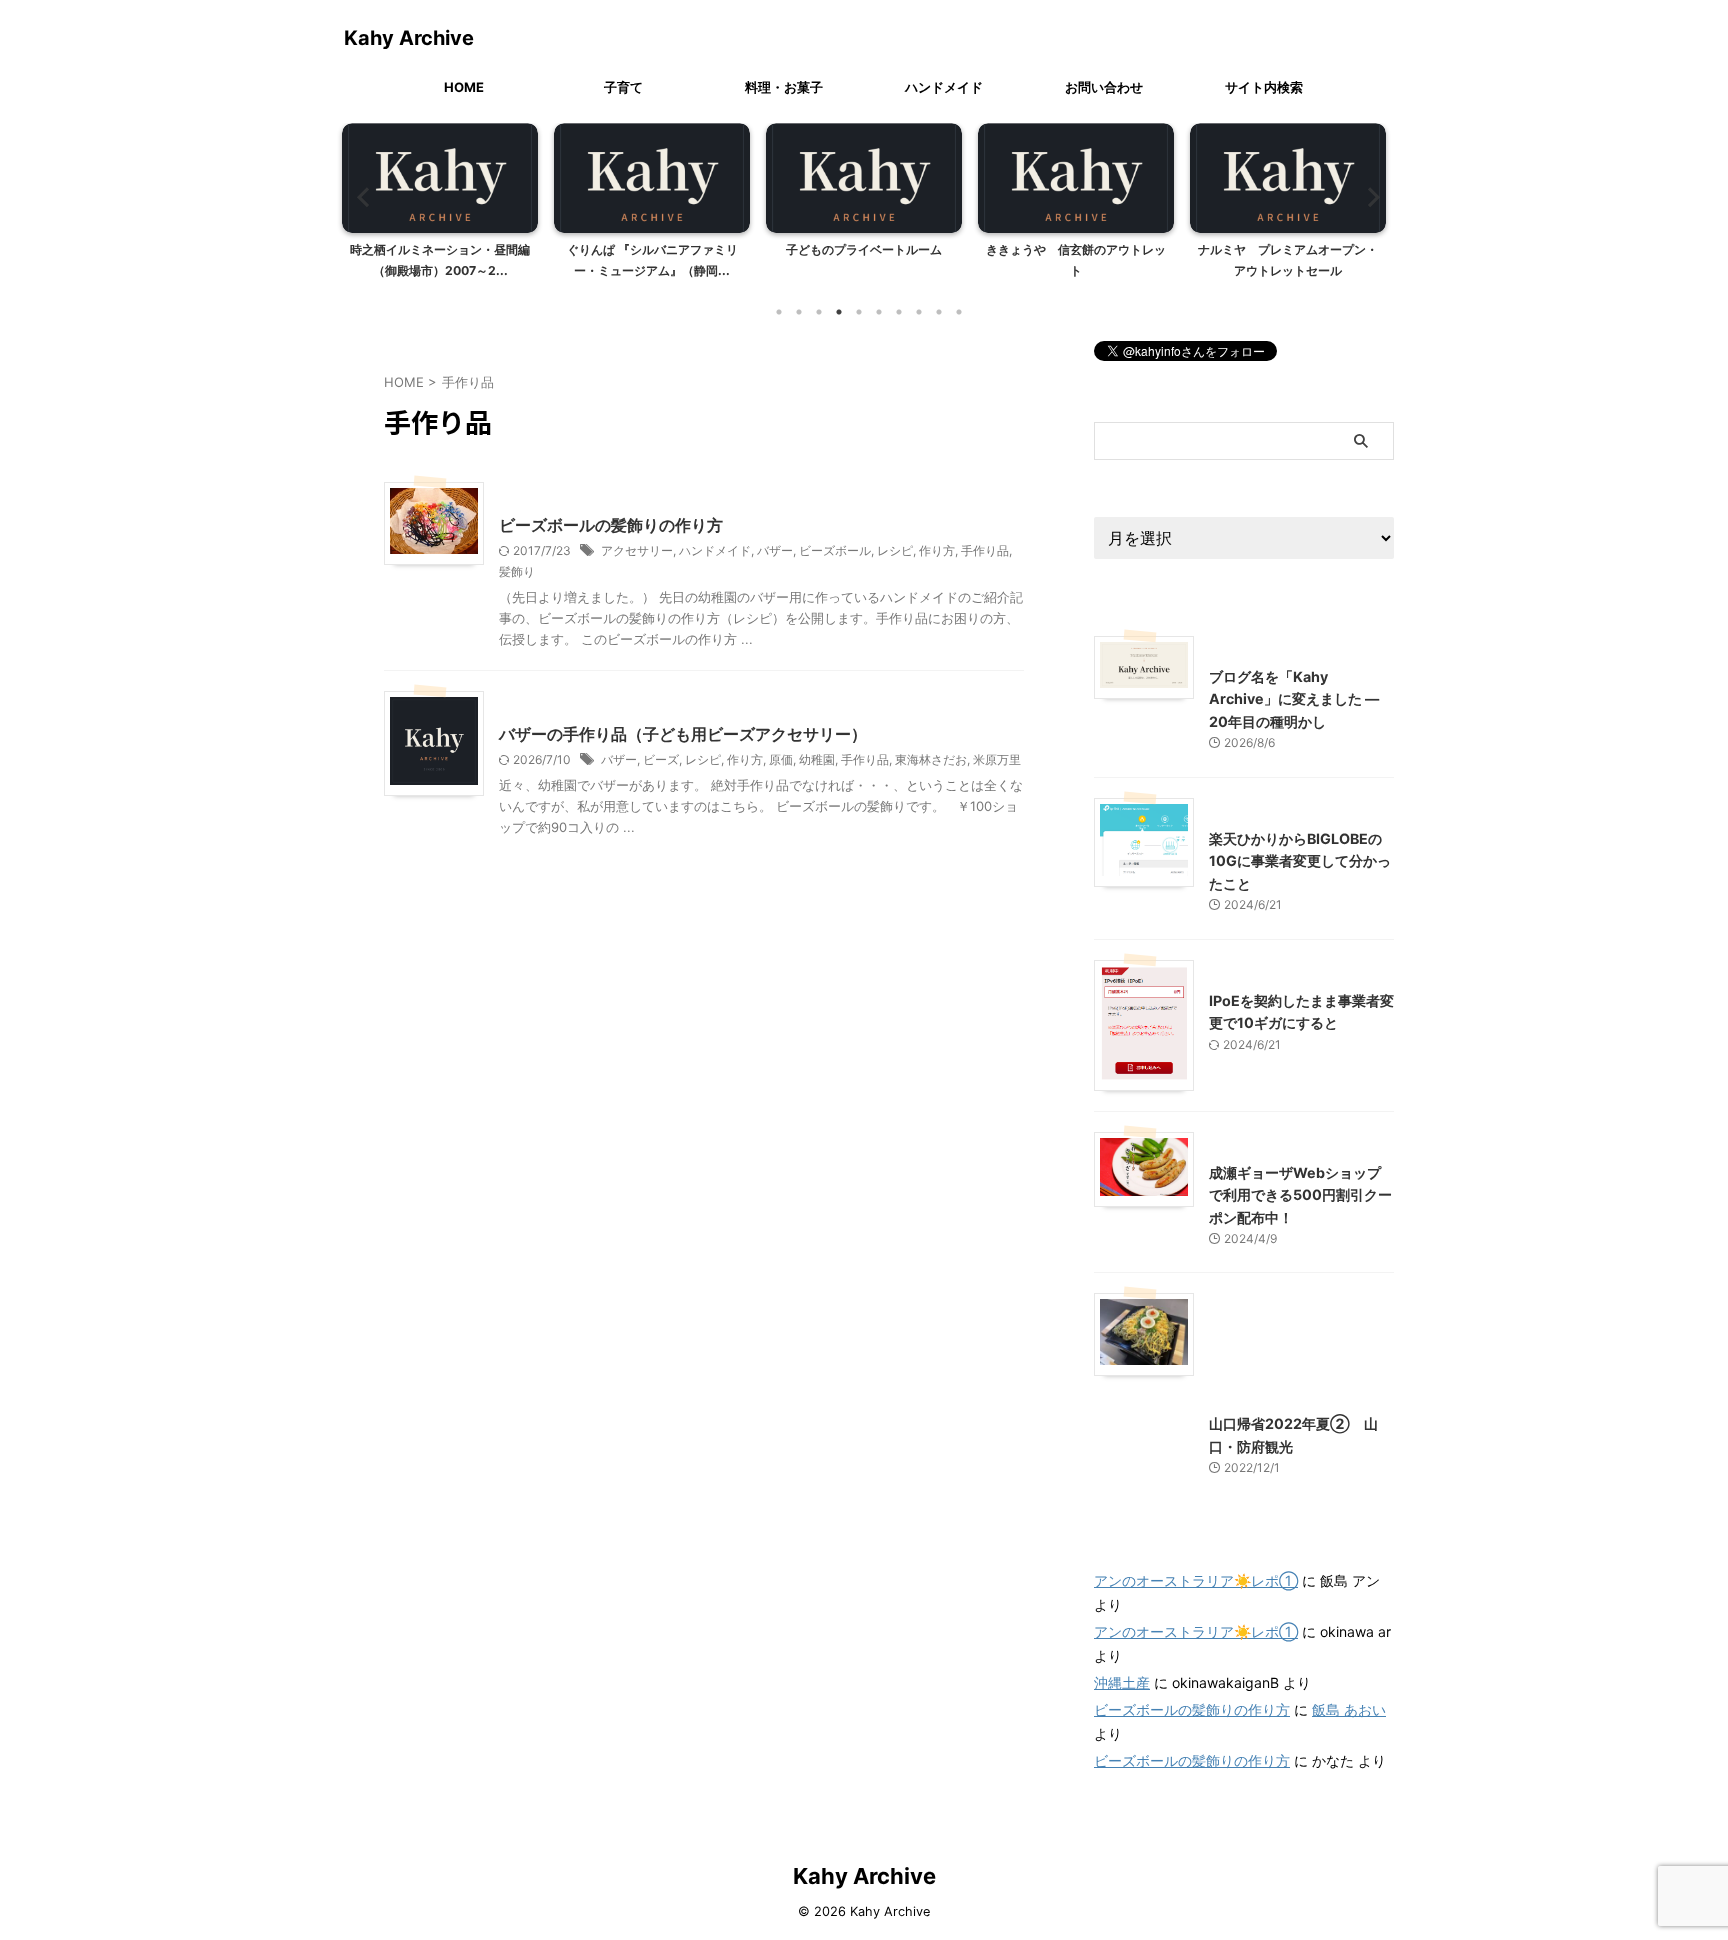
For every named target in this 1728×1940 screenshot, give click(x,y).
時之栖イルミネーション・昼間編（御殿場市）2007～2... (440, 260)
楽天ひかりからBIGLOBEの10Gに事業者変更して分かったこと (1300, 861)
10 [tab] (959, 312)
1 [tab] (779, 312)
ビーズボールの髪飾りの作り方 (611, 525)
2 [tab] (799, 312)
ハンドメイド (944, 87)
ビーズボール (835, 550)
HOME (464, 87)
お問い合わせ (1104, 87)
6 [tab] (879, 312)
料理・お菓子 (784, 87)
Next (1367, 196)
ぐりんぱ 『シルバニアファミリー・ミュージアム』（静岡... (652, 260)
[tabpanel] (440, 207)
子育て (623, 87)
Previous (360, 196)
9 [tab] (939, 312)
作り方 (937, 550)
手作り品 (985, 550)
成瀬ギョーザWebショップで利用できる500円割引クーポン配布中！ (1300, 1195)
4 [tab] (839, 312)
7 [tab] (899, 312)
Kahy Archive (409, 38)
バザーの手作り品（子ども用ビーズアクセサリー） (683, 734)
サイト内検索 (1264, 87)
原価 (781, 759)
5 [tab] (859, 312)
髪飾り (517, 571)
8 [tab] (919, 312)
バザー (775, 550)
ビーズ (661, 759)
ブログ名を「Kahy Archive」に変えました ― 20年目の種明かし (1294, 699)
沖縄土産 (1122, 1682)
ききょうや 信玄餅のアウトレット (1076, 260)
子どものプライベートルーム (864, 249)
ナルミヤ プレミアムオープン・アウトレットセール (1288, 260)
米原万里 (997, 759)
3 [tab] (819, 312)
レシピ (895, 550)
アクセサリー (637, 550)
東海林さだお (931, 759)
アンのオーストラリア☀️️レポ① (1196, 1580)
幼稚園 (817, 759)
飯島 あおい (1349, 1709)
